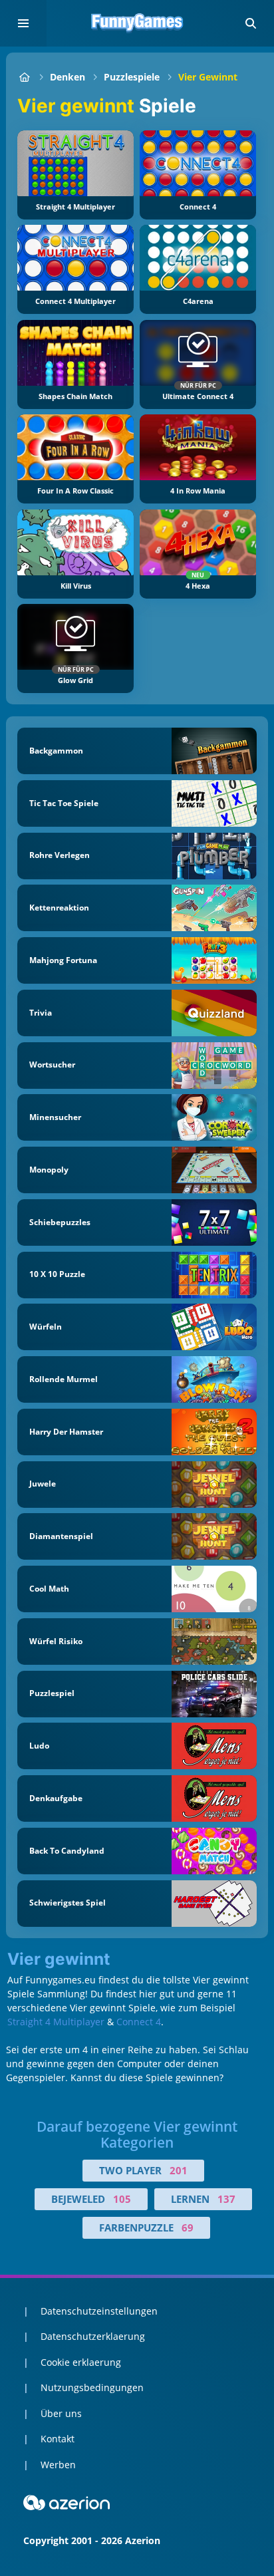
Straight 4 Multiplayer (56, 2022)
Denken (68, 77)
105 (122, 2199)
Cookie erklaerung (81, 2362)
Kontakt (58, 2439)
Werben (58, 2465)
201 (179, 2170)
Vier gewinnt (208, 77)
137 (226, 2199)
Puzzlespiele (132, 77)
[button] (251, 23)
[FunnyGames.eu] (24, 77)
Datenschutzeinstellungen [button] (99, 2311)
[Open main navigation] (23, 23)
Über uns (61, 2413)
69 (188, 2227)
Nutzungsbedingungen (92, 2387)
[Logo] (137, 23)
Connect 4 (139, 2022)
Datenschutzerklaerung (93, 2336)
